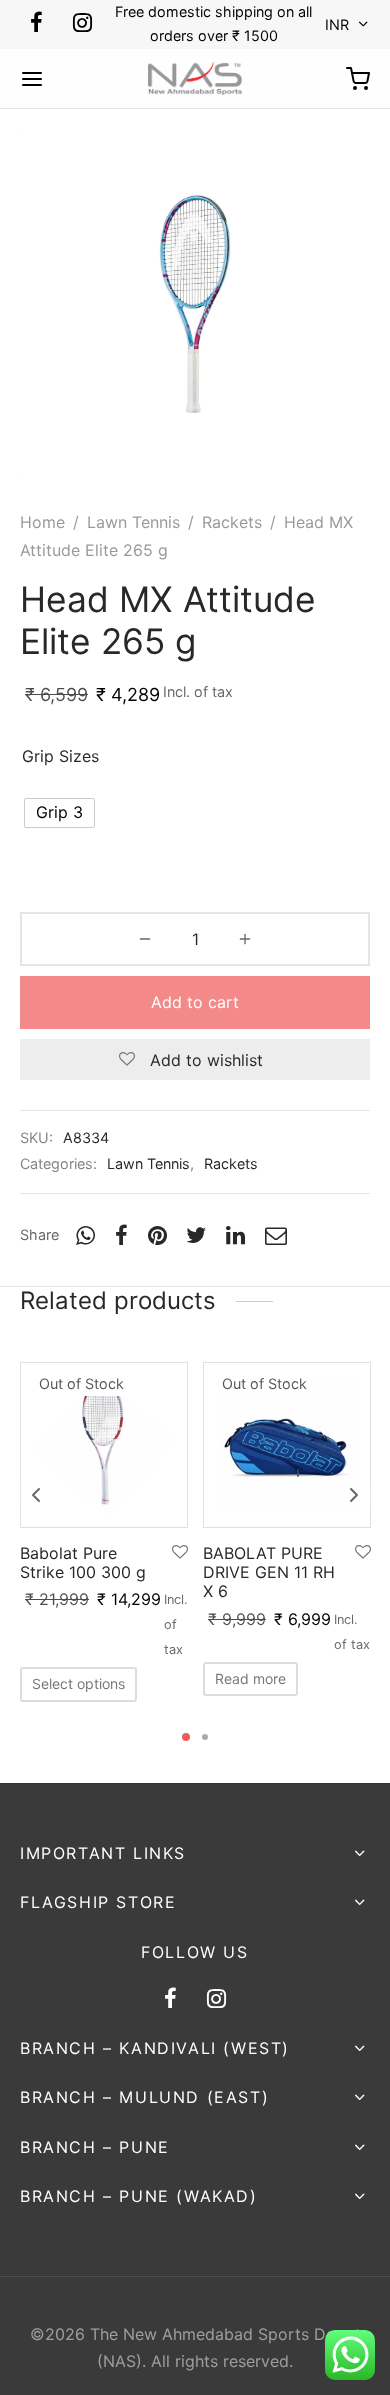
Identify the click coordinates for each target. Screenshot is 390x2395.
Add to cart (195, 1002)
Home (42, 522)
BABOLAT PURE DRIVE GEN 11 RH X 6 (269, 1572)
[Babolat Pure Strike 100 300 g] (104, 1445)
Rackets (232, 522)
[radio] (59, 813)
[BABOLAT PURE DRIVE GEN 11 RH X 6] (287, 1445)
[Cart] (358, 79)
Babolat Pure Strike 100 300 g (83, 1562)
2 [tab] (205, 1737)
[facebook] (36, 24)
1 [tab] (186, 1737)
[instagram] (82, 24)
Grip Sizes (60, 756)
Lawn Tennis (133, 522)
